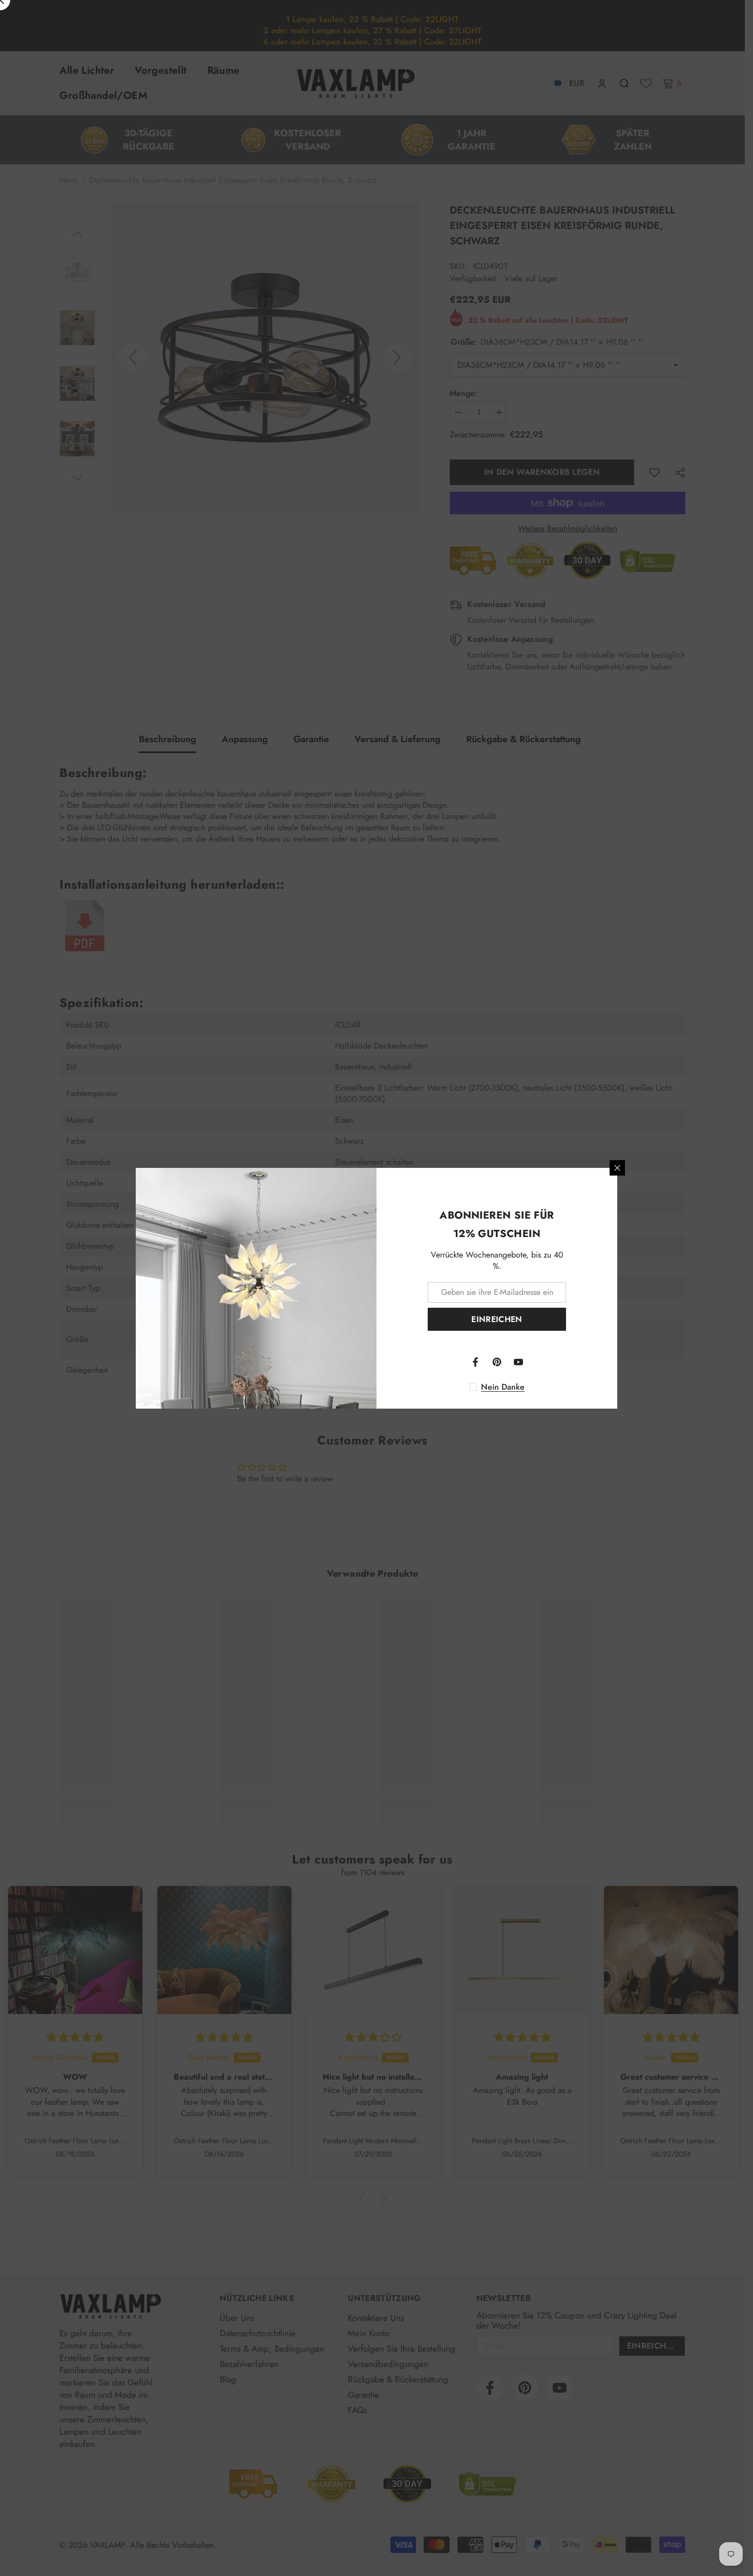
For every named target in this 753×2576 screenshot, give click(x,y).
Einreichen (497, 1319)
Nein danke (503, 1387)
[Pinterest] (497, 1362)
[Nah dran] (617, 1168)
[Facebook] (475, 1362)
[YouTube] (518, 1362)
